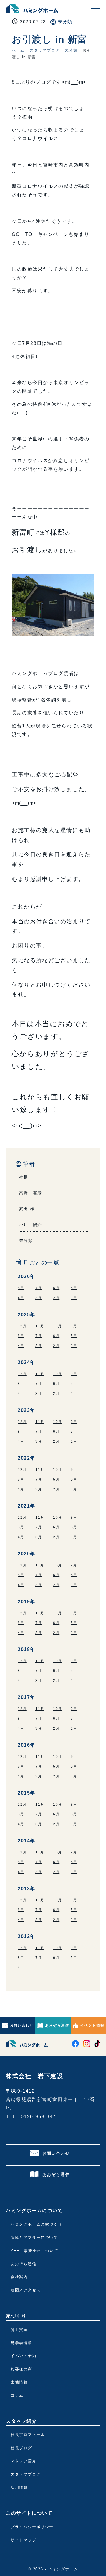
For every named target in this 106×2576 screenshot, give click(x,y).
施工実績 (19, 2330)
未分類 (65, 22)
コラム (17, 2395)
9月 (74, 1326)
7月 (39, 1288)
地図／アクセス (26, 2290)
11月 (40, 1326)
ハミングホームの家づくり (36, 2224)
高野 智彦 (31, 1193)
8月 (21, 1288)
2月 (56, 1298)
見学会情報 (21, 2343)
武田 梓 (27, 1209)
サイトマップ (24, 2540)
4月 (21, 1298)
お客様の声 (21, 2369)
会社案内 (19, 2277)
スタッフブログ (45, 50)
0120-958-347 (38, 2117)
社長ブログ (21, 2448)
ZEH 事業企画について (34, 2251)
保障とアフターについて (34, 2237)
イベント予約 (24, 2356)
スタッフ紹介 (24, 2461)
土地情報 (19, 2382)
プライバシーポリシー (32, 2527)
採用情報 (19, 2488)
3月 (39, 1298)
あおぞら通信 (57, 2025)
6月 (56, 1288)
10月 (58, 1326)
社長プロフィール (28, 2435)
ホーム (18, 50)
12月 (22, 1326)
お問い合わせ (22, 2025)
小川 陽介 (31, 1225)
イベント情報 (92, 2025)
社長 (24, 1177)
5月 (74, 1288)
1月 (74, 1298)
